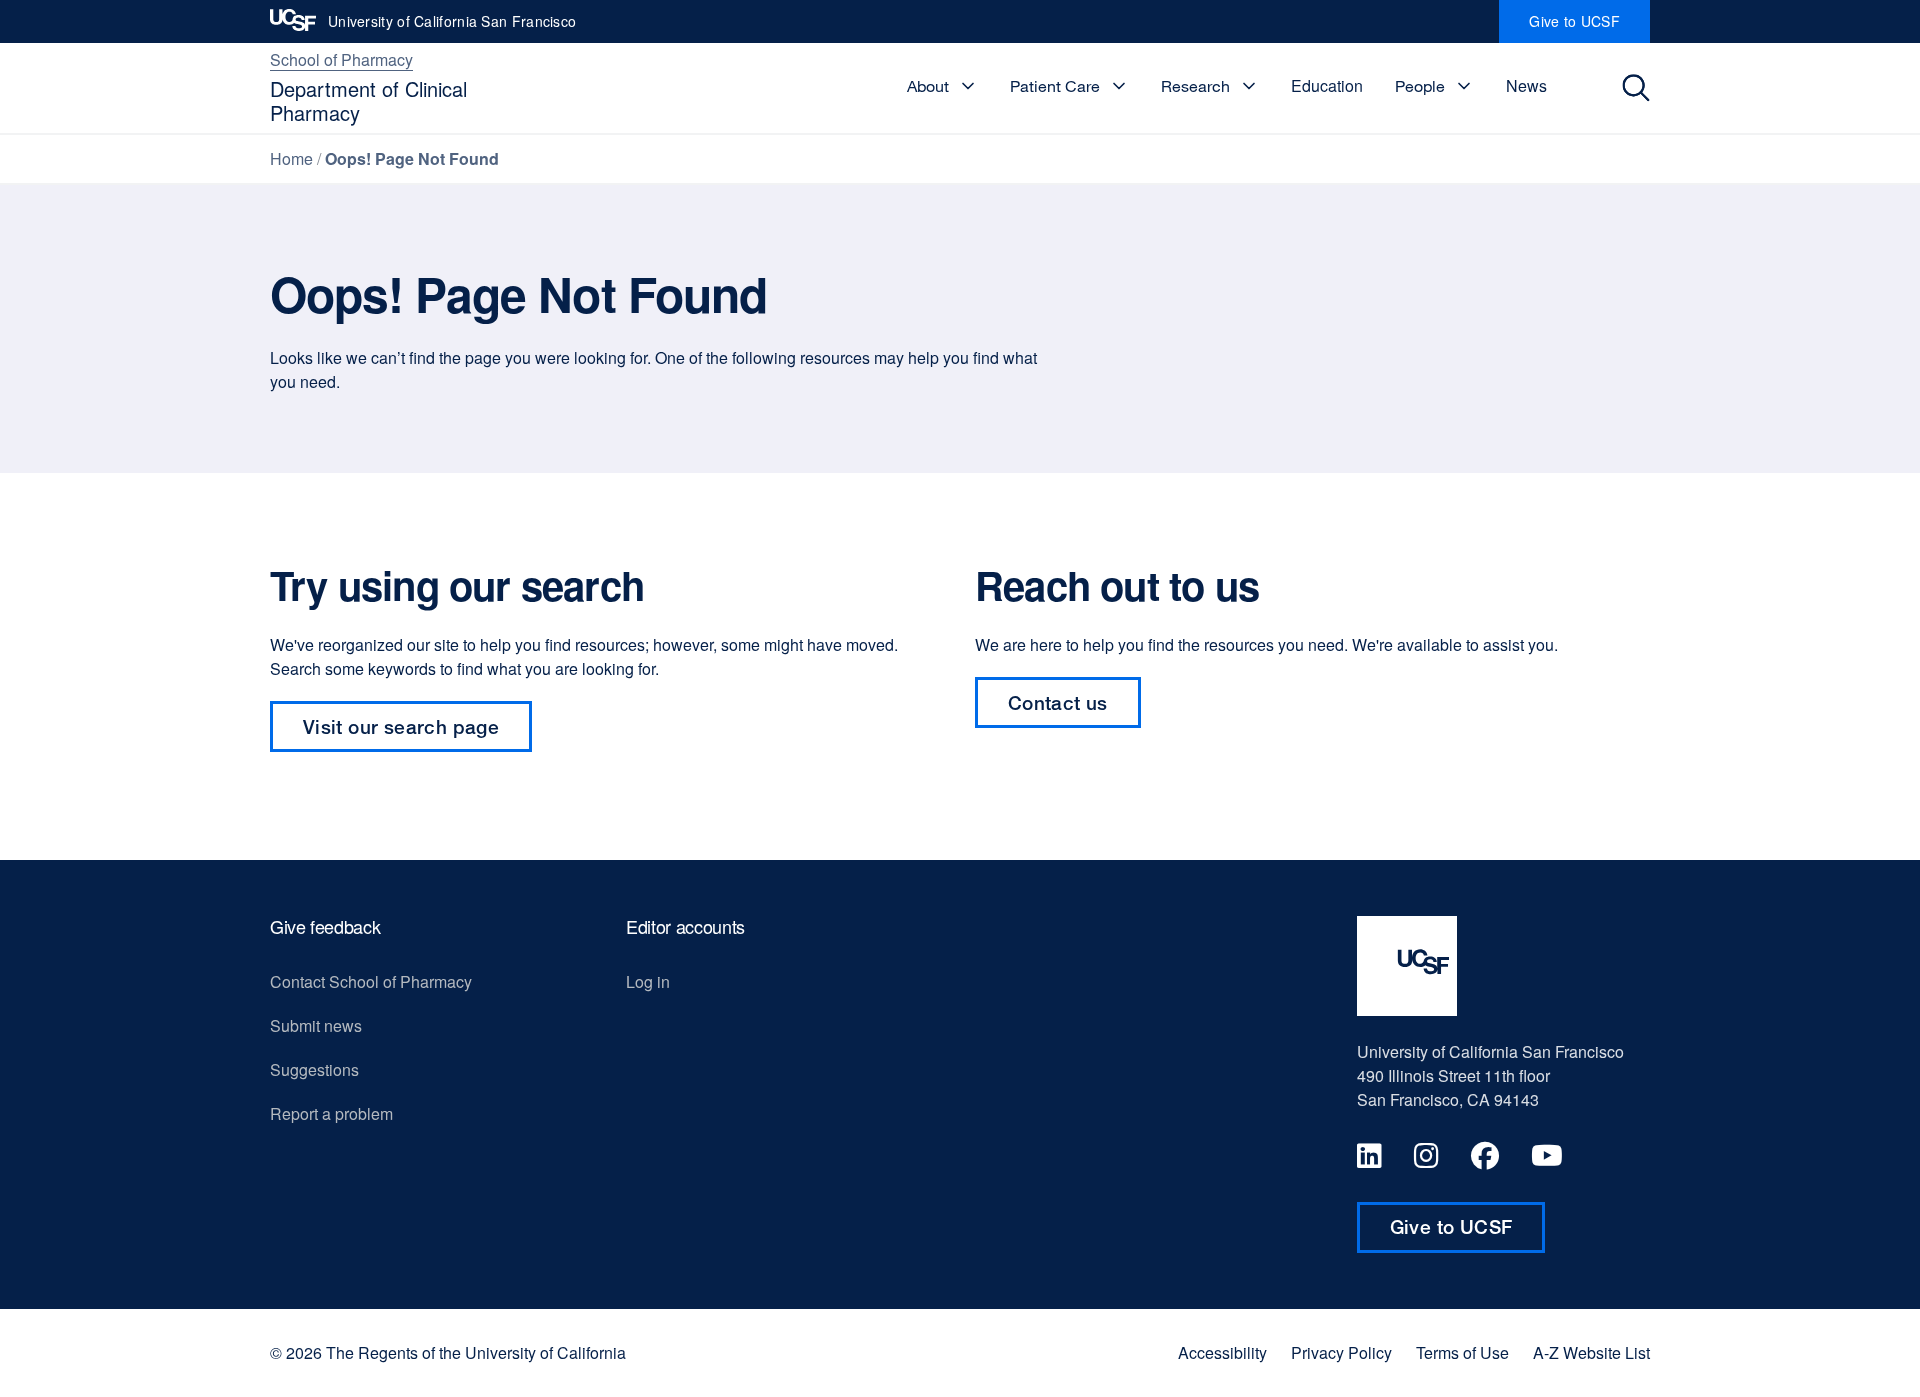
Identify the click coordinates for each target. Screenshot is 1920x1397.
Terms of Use (1462, 1353)
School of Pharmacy (341, 59)
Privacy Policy (1341, 1353)
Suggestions (314, 1069)
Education (1327, 85)
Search (1641, 88)
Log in (648, 981)
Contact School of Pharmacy (371, 981)
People (1420, 86)
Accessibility (1222, 1353)
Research (1195, 86)
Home (291, 158)
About (928, 86)
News (1526, 85)
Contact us (1074, 709)
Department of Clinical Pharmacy (368, 100)
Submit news (316, 1025)
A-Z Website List (1591, 1353)
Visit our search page (401, 726)
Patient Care (1055, 86)
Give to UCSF (1589, 27)
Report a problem (331, 1113)
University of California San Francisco (452, 27)
